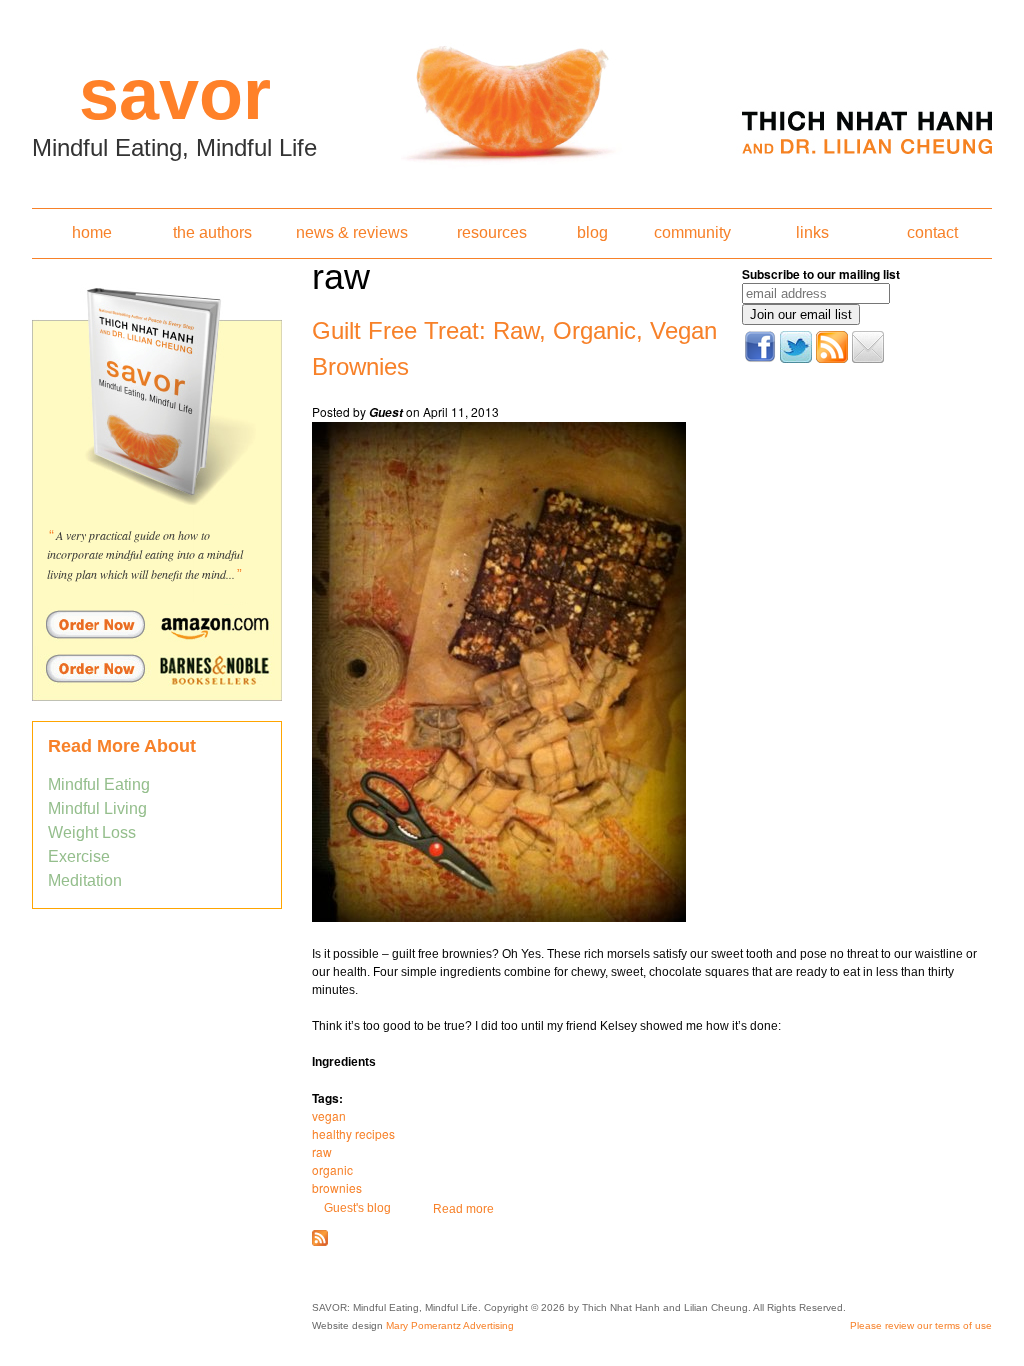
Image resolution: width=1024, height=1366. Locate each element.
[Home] (512, 98)
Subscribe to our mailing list (821, 274)
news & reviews (352, 232)
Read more (463, 1209)
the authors (212, 232)
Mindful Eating (99, 784)
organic (332, 1169)
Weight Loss (92, 832)
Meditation (85, 880)
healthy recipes (353, 1133)
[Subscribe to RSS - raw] (320, 1242)
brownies (337, 1187)
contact (932, 232)
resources (492, 232)
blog (592, 232)
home (92, 232)
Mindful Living (97, 808)
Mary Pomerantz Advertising (450, 1325)
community (692, 232)
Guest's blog (357, 1208)
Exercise (79, 856)
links (812, 232)
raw (322, 1151)
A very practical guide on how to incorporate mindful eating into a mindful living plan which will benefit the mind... (145, 554)
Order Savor (157, 624)
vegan (329, 1115)
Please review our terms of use (921, 1325)
